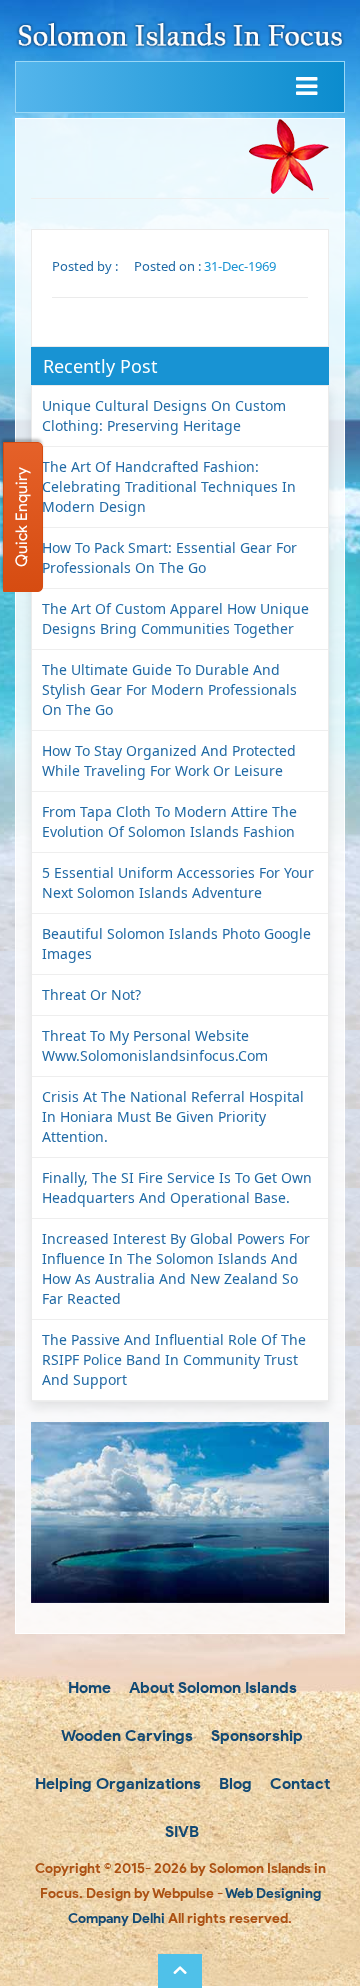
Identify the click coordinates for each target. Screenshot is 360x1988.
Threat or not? (91, 994)
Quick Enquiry (21, 517)
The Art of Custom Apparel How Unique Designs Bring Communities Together (175, 618)
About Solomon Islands (211, 1687)
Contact (298, 1783)
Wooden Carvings (125, 1735)
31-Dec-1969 (240, 266)
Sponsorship (255, 1735)
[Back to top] (180, 1971)
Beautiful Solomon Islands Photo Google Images (176, 943)
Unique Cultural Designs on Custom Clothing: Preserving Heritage (164, 415)
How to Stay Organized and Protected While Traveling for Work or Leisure (169, 760)
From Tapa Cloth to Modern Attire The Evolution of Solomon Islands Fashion (169, 821)
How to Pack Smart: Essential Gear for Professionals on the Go (169, 557)
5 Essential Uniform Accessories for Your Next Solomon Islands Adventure (178, 882)
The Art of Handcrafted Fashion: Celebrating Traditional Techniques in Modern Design (169, 486)
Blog (233, 1783)
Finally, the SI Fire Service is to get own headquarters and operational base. (177, 1187)
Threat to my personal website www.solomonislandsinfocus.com (155, 1045)
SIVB (180, 1831)
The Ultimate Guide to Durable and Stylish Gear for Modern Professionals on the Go (169, 689)
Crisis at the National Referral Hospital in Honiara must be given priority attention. (173, 1116)
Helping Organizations (116, 1783)
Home (87, 1687)
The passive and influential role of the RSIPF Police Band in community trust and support (174, 1359)
